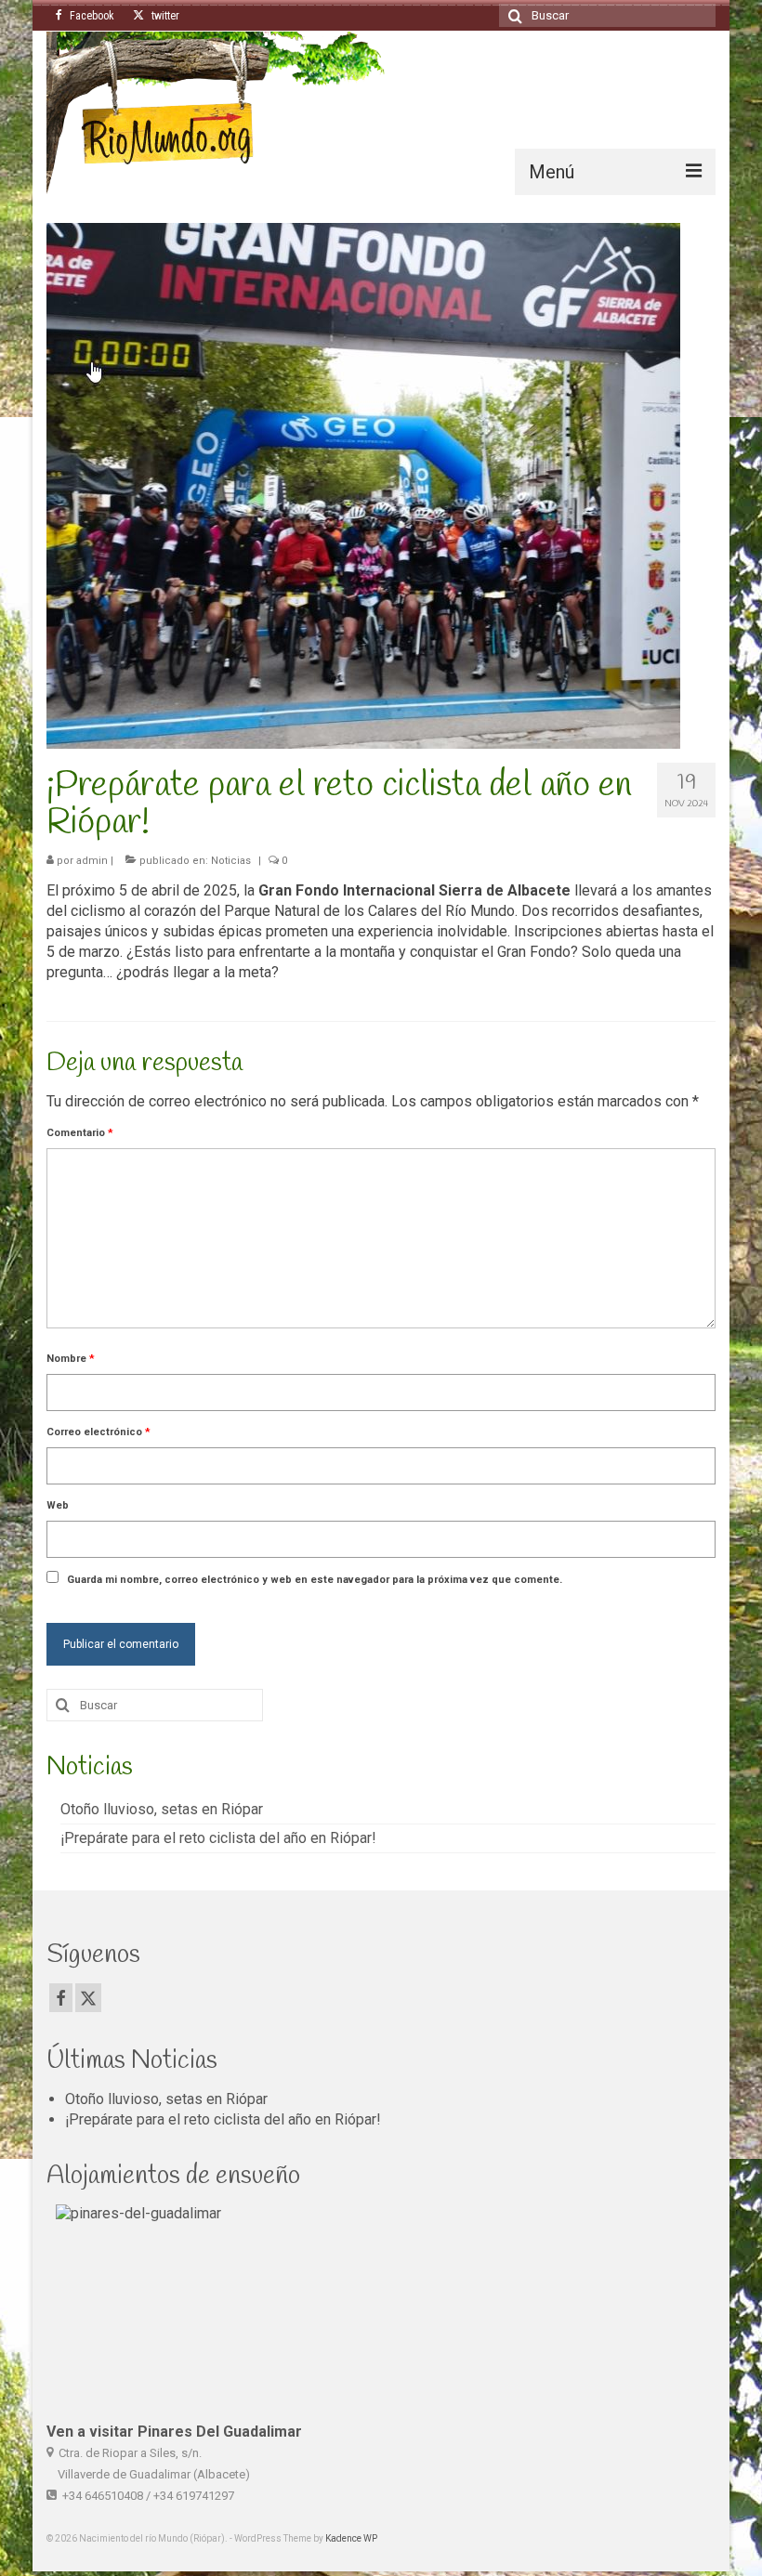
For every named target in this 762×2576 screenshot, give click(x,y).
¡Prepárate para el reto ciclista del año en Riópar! (218, 1838)
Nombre (71, 1359)
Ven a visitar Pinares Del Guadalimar (174, 2432)
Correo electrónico (99, 1432)
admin (92, 861)
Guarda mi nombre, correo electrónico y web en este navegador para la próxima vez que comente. (315, 1580)
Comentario (80, 1133)
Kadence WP (351, 2538)
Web (58, 1505)
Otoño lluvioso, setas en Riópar (162, 1809)
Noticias (231, 861)
